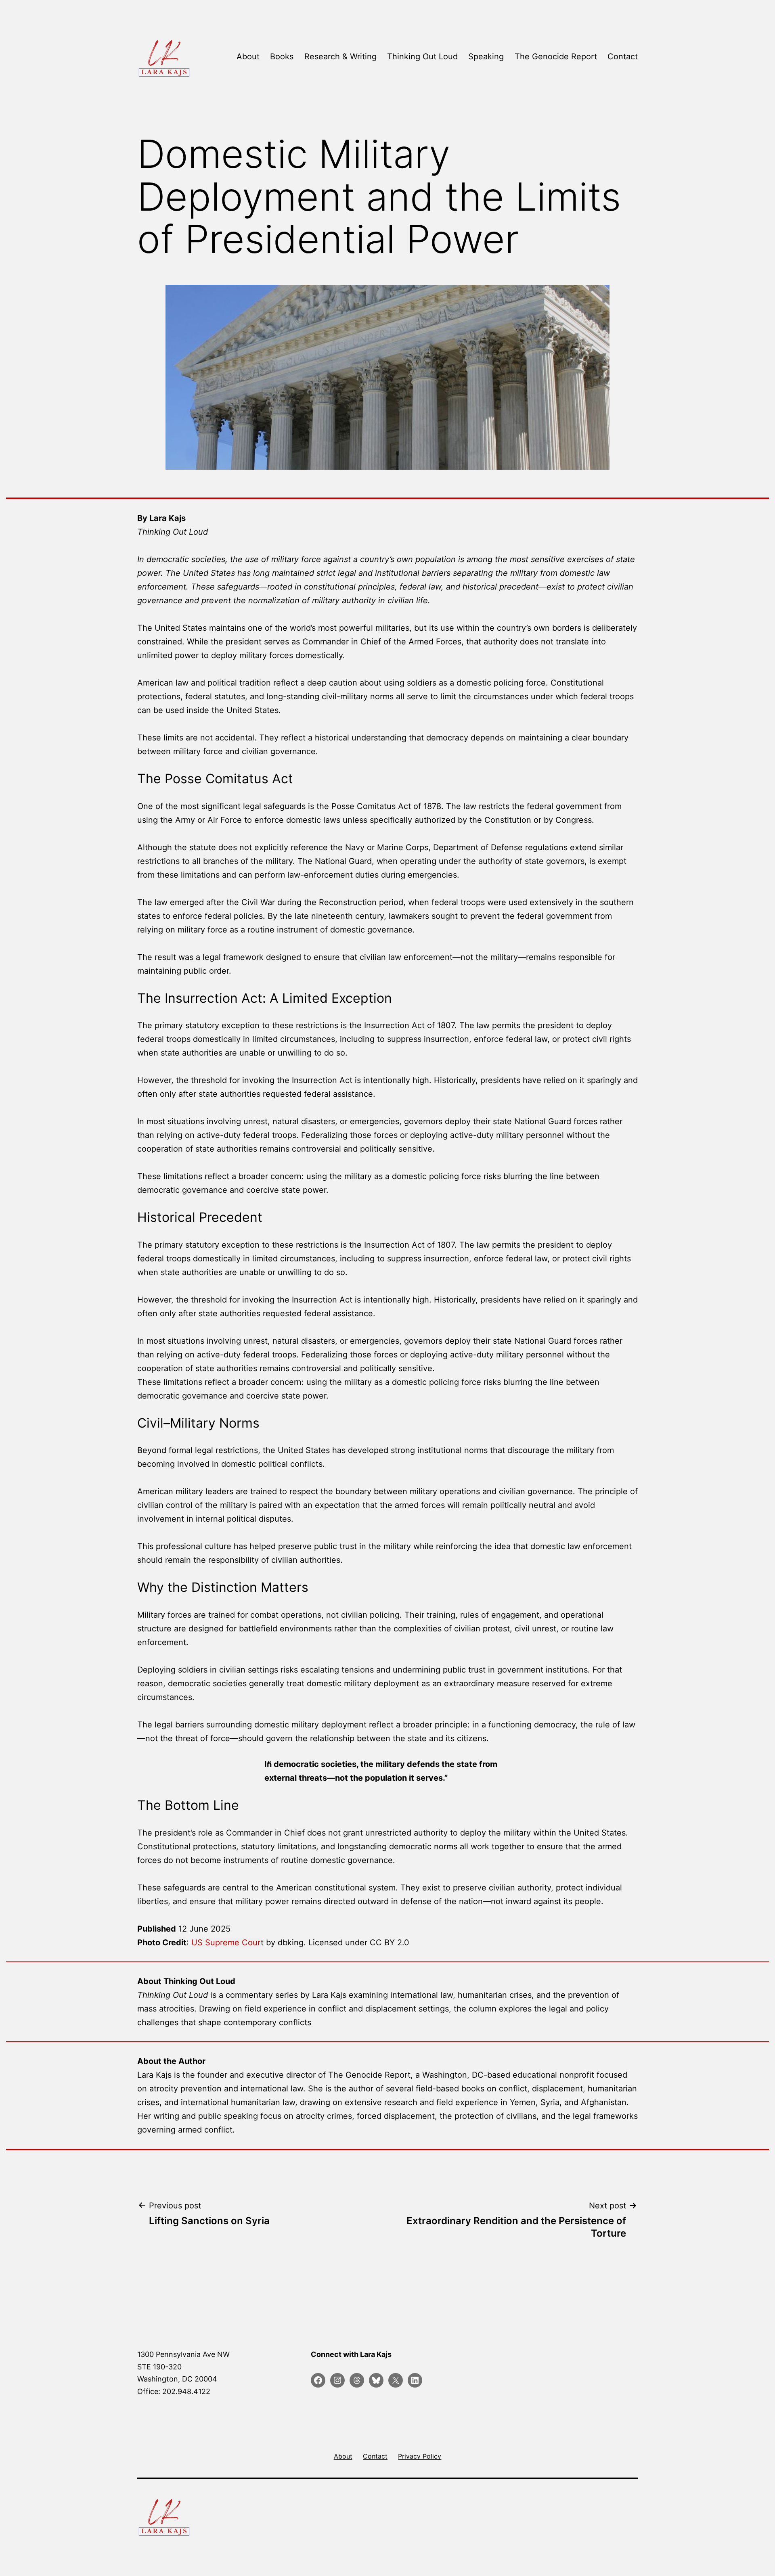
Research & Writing (340, 56)
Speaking (486, 56)
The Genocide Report (556, 56)
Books (282, 56)
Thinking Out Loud (422, 56)
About (248, 56)
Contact (623, 56)
